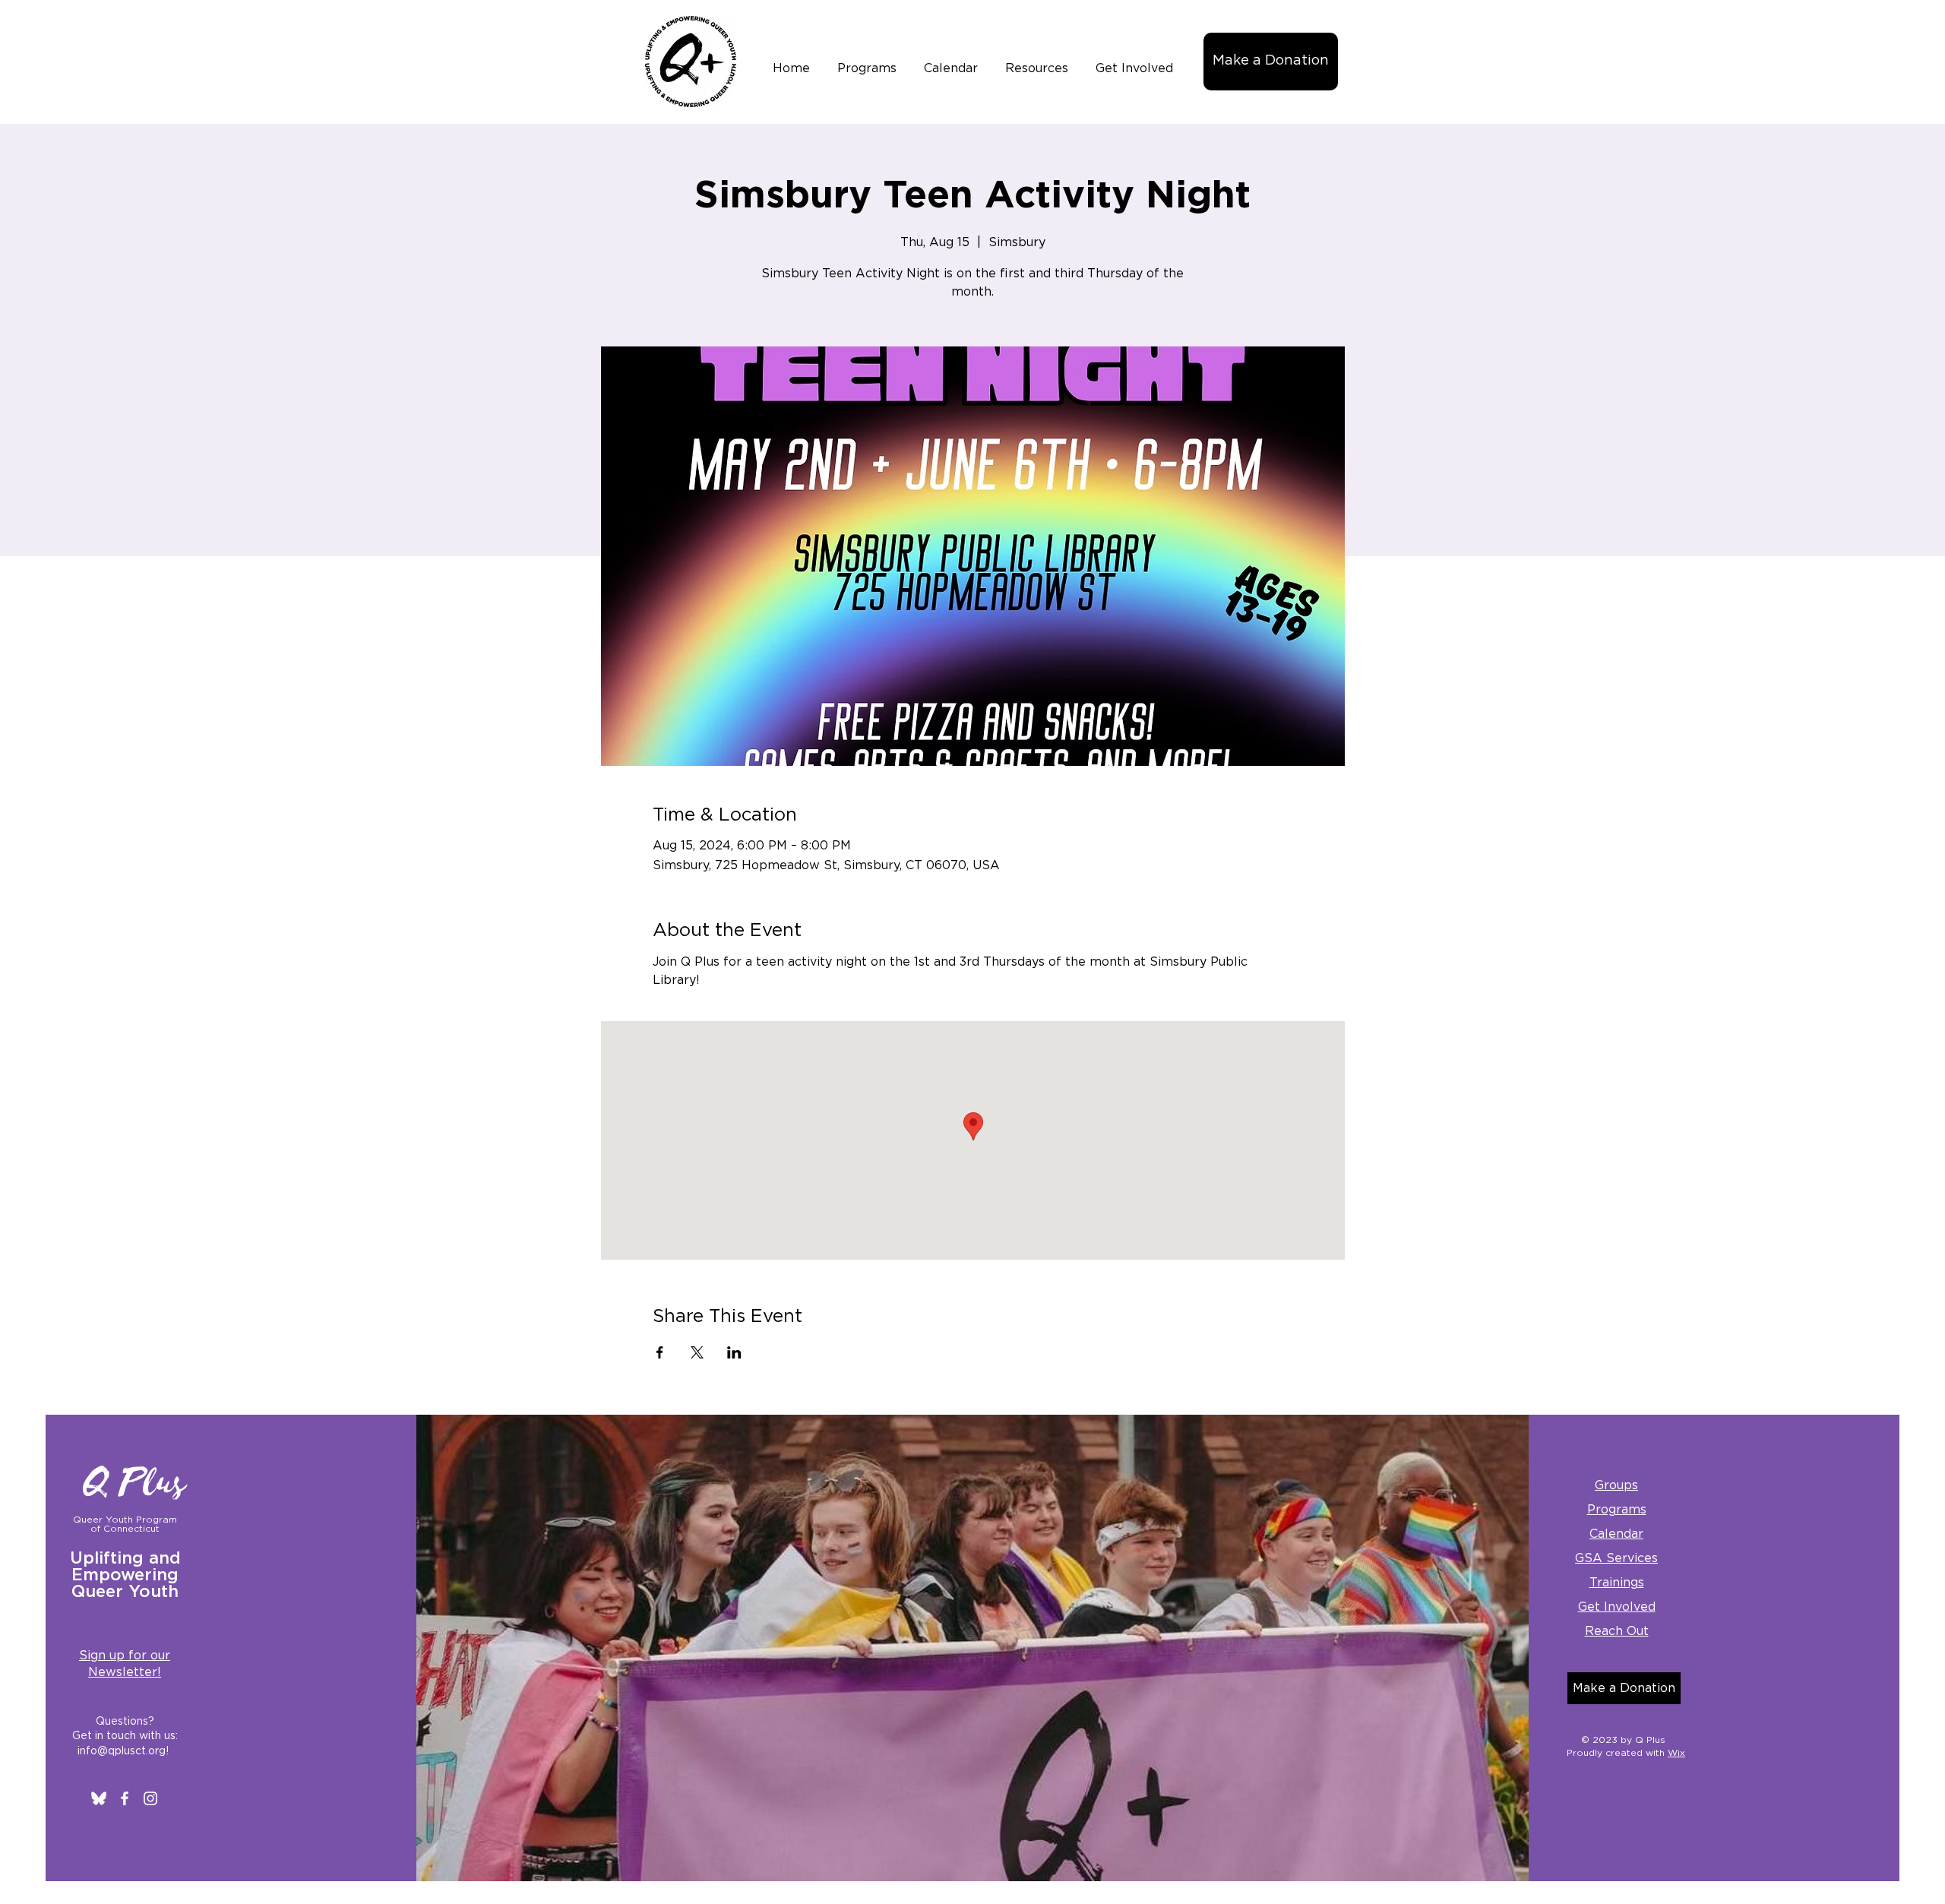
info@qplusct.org (122, 1751)
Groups (1616, 1485)
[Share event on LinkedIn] (734, 1352)
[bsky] (99, 1798)
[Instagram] (150, 1798)
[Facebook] (125, 1798)
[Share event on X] (697, 1352)
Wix (1676, 1753)
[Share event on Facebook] (660, 1352)
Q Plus (135, 1483)
